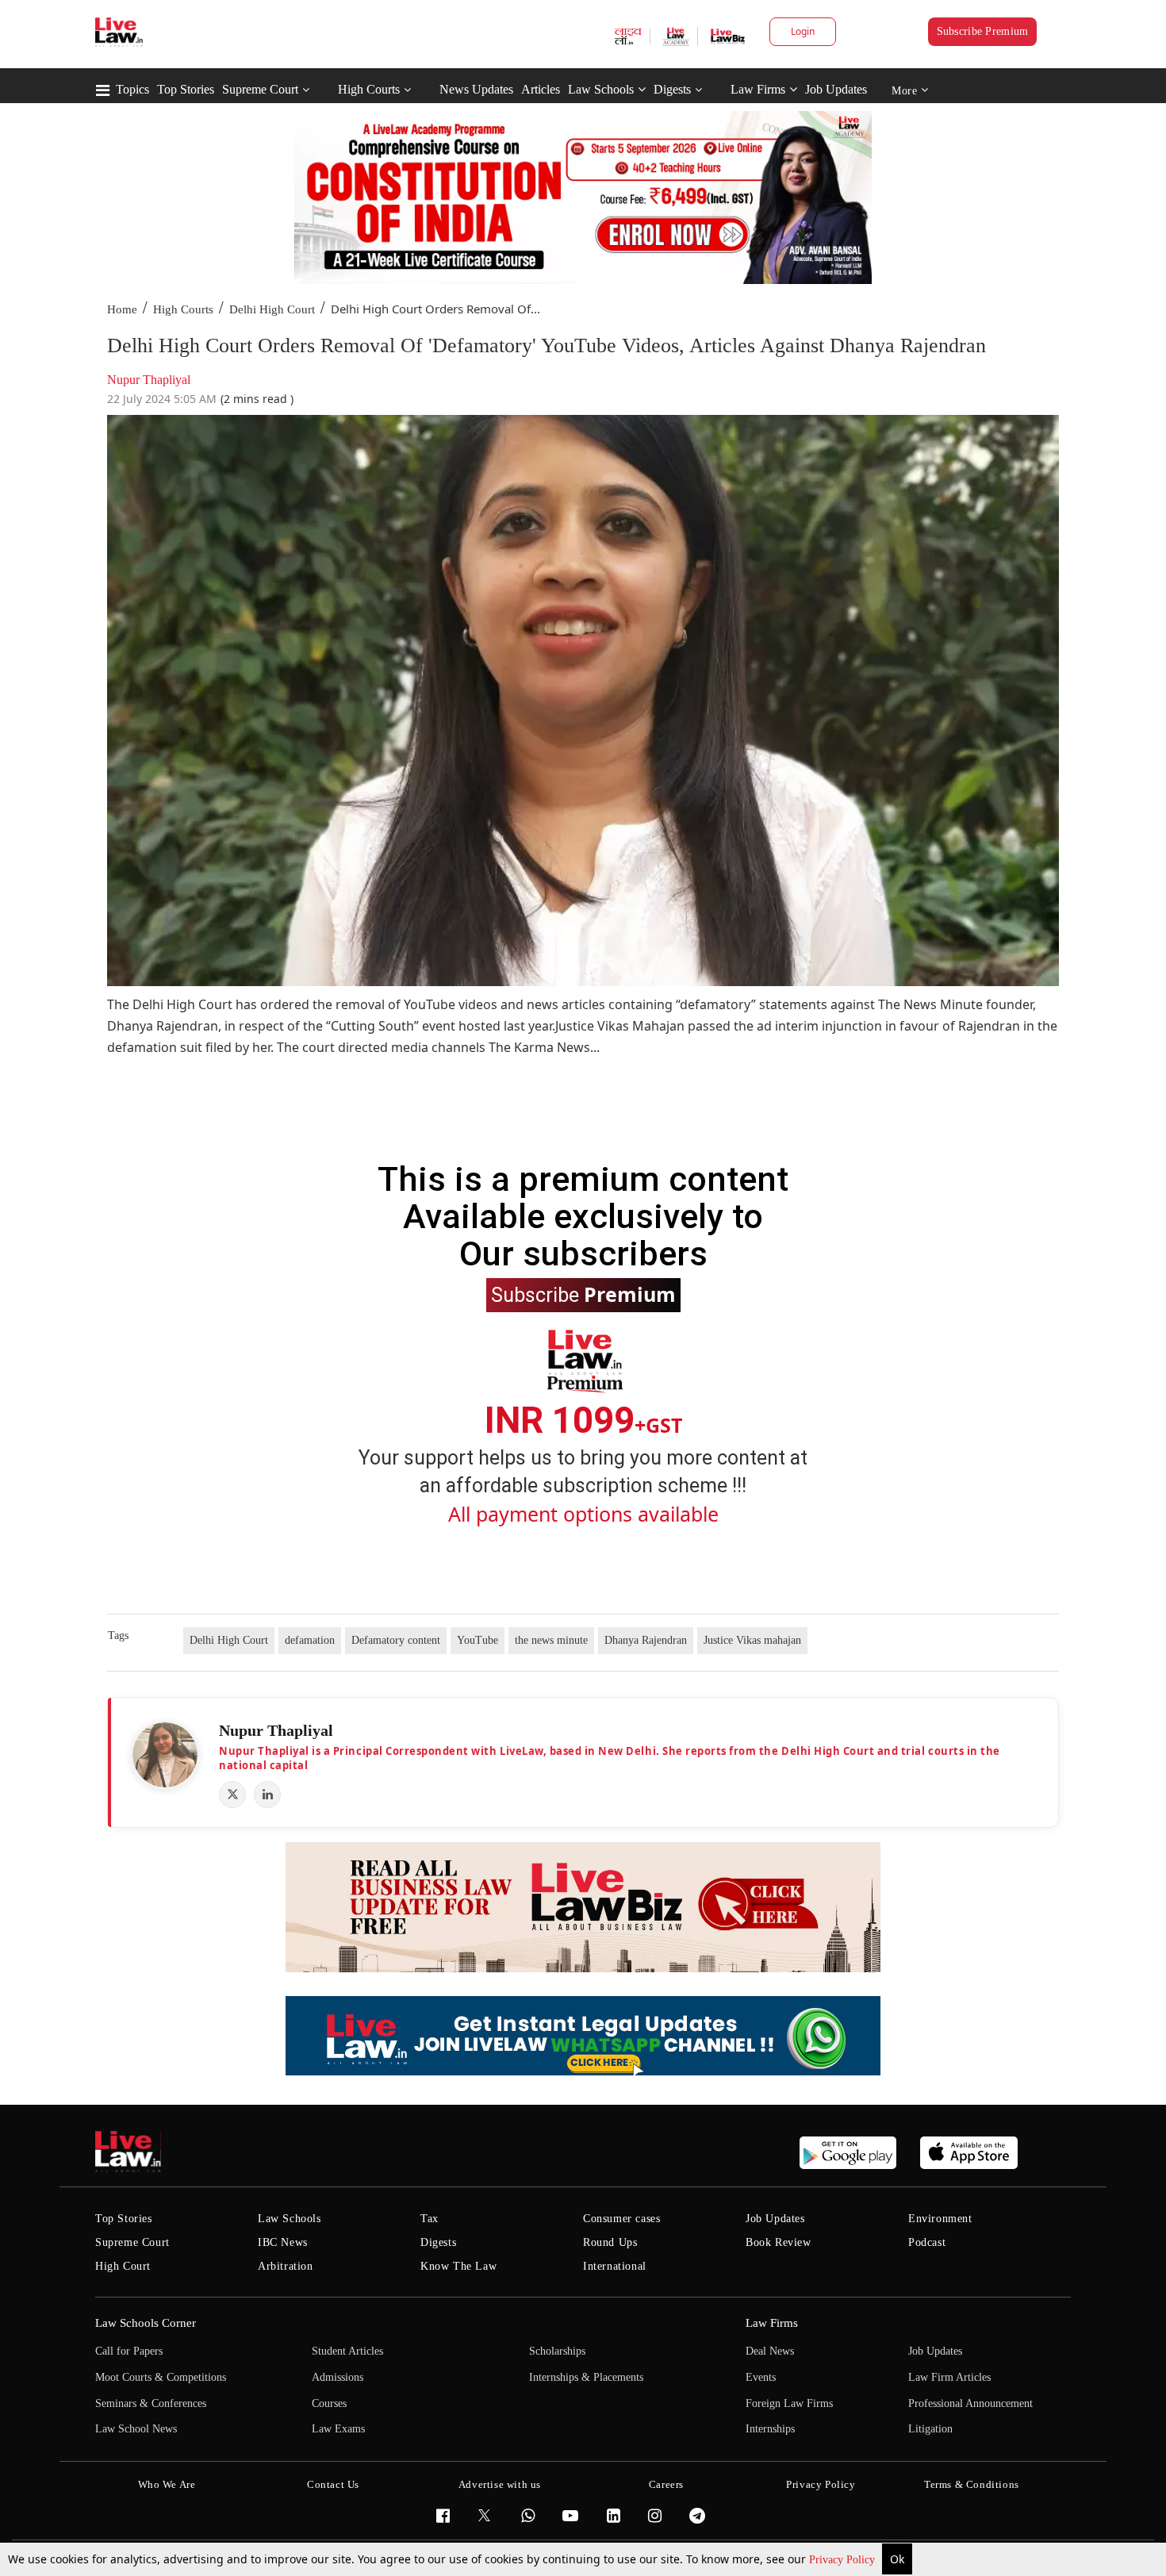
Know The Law (458, 2266)
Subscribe (583, 1294)
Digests (672, 89)
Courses (329, 2403)
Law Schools (601, 89)
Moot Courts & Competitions (161, 2377)
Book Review (779, 2242)
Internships (770, 2429)
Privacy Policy (844, 2560)
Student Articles (347, 2351)
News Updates (476, 89)
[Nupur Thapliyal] (165, 1755)
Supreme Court (260, 89)
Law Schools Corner (146, 2323)
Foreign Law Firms (789, 2403)
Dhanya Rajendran (646, 1640)
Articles (541, 89)
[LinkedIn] (267, 1795)
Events (761, 2377)
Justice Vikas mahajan (752, 1640)
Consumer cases (621, 2219)
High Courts (369, 89)
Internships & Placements (586, 2377)
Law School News (136, 2429)
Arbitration (286, 2266)
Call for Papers (129, 2351)
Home (122, 309)
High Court (123, 2266)
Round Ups (610, 2242)
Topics (132, 89)
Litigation (930, 2429)
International (615, 2266)
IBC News (283, 2242)
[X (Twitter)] (232, 1795)
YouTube (478, 1640)
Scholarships (557, 2351)
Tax (430, 2219)
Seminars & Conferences (151, 2403)
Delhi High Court (272, 309)
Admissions (338, 2377)
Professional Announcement (970, 2403)
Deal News (770, 2351)
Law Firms (758, 89)
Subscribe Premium (983, 31)
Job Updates (836, 89)
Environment (940, 2219)
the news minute (551, 1640)
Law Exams (338, 2429)
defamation (310, 1640)
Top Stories (186, 89)
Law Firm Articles (949, 2377)
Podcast (927, 2242)
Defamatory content (396, 1640)
